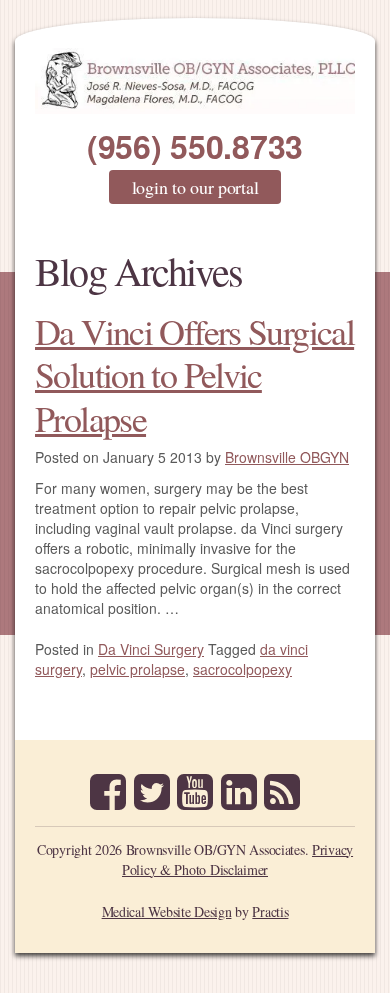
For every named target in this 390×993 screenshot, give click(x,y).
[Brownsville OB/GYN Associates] (195, 81)
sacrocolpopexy (242, 669)
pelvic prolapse (137, 669)
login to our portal (195, 187)
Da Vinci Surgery (151, 649)
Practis (270, 911)
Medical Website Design (167, 911)
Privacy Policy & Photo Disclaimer (237, 859)
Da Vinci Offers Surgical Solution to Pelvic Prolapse (194, 374)
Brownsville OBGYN (287, 457)
